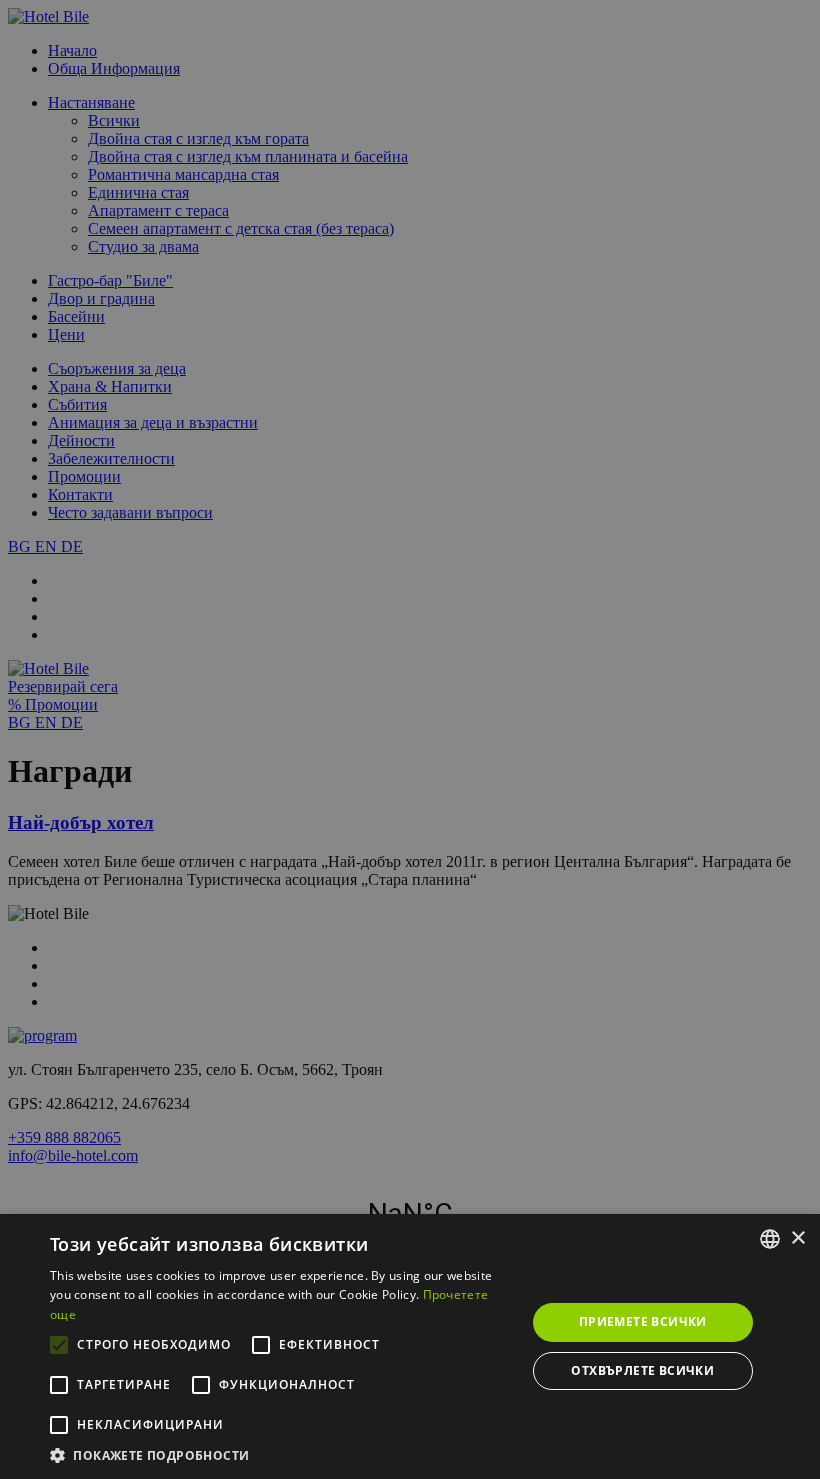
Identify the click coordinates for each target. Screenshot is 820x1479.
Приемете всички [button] (643, 1321)
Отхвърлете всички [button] (642, 1370)
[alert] (410, 739)
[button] (281, 1454)
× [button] (797, 1238)
